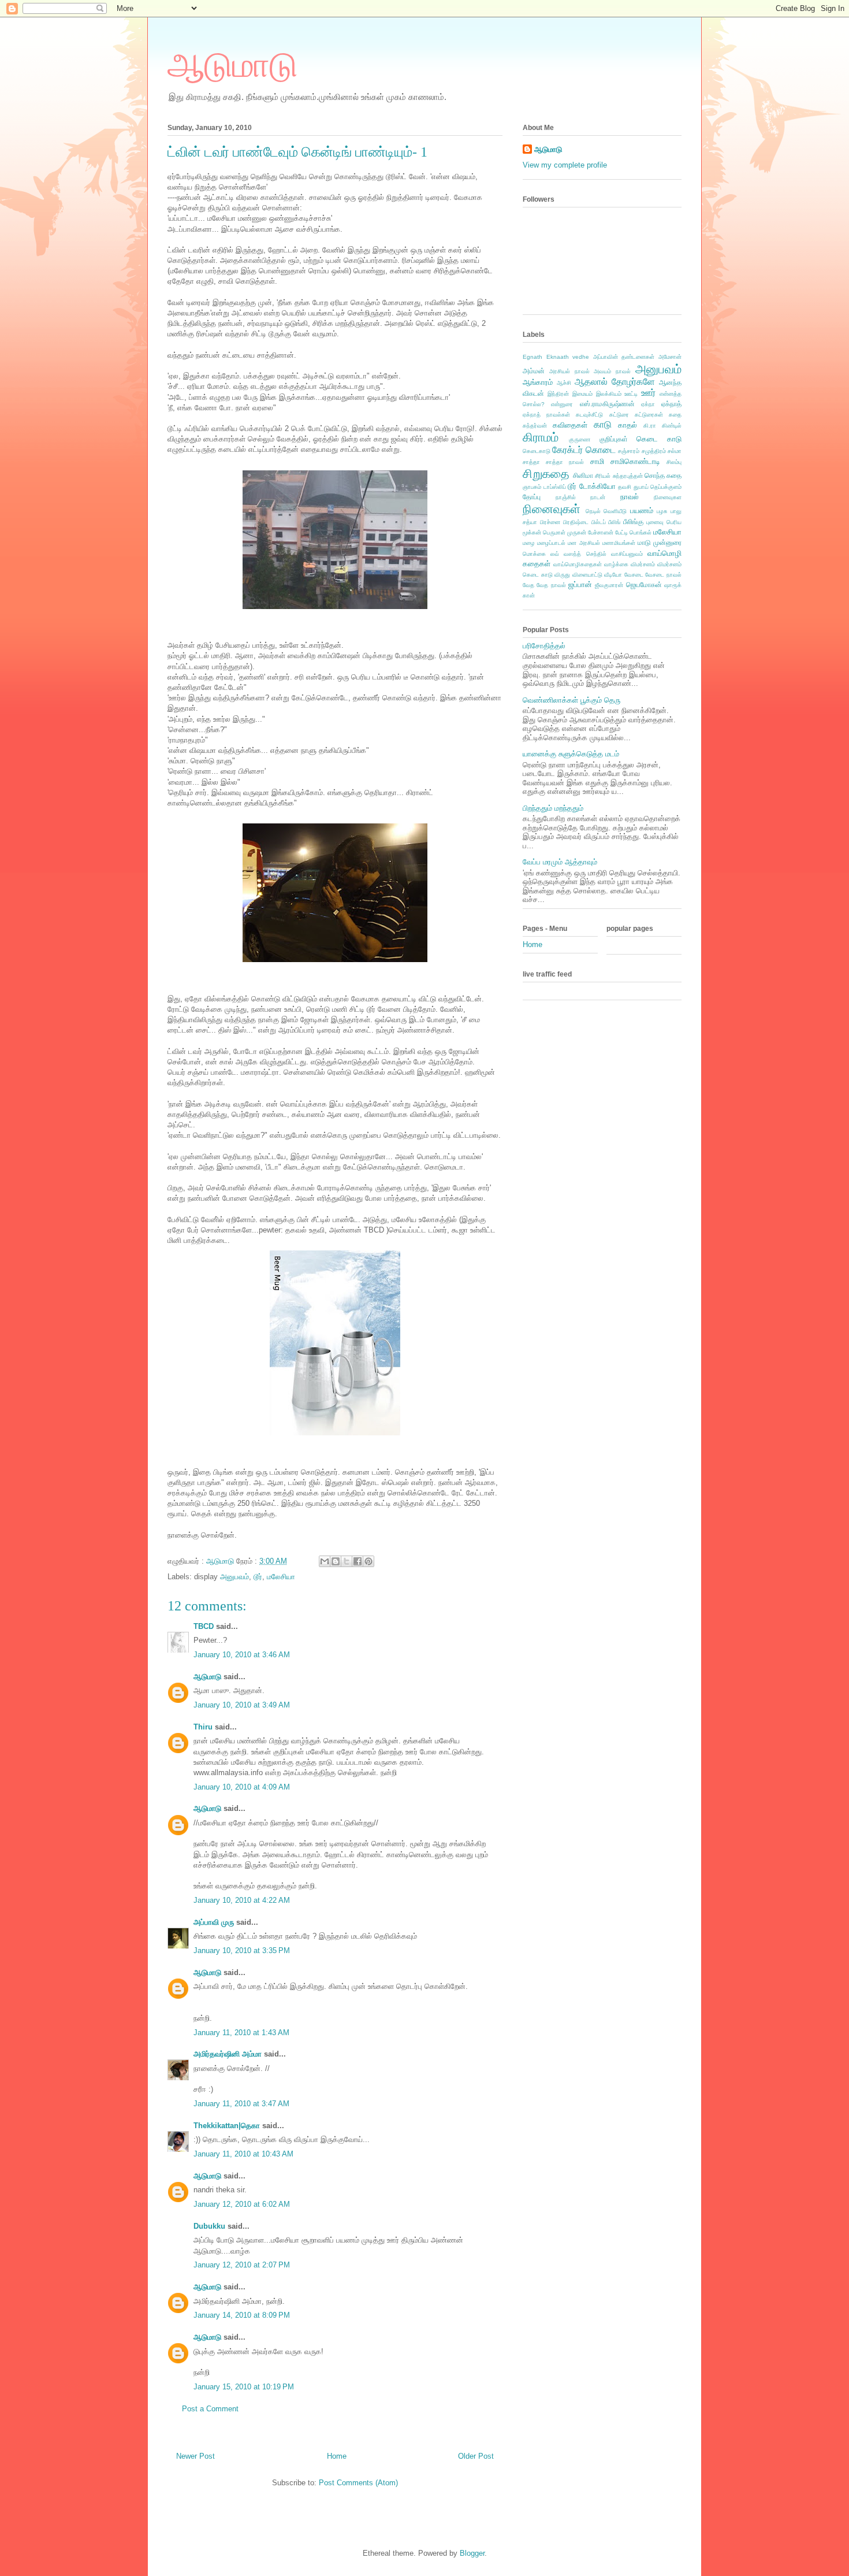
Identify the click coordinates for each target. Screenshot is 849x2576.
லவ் (555, 554)
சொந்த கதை (663, 475)
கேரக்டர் (567, 450)
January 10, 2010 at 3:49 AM (242, 1705)
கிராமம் (541, 437)
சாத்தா (531, 462)
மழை (529, 543)
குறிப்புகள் (614, 439)
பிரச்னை (550, 522)
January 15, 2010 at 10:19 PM (244, 2387)
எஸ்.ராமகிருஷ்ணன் (607, 404)
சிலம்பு (674, 462)
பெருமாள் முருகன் (565, 532)
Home (337, 2456)
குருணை (580, 439)
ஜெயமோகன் (644, 584)
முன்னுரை (667, 542)
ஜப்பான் (580, 584)
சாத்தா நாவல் (565, 462)
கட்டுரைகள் (649, 415)
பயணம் (642, 511)
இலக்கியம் (609, 394)
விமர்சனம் (643, 564)
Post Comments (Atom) (358, 2483)
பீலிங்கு (633, 521)
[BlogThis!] (336, 1561)
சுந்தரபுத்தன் (628, 476)
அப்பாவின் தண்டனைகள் (624, 357)
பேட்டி (621, 532)
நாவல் (630, 497)
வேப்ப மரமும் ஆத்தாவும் (560, 862)
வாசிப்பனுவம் (627, 554)
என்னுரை (562, 404)
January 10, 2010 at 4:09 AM (242, 1787)
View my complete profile (565, 165)
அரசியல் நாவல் (569, 371)
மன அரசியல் (584, 543)
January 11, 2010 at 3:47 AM (241, 2104)
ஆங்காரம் (538, 382)
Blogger (472, 2553)
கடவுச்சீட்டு (589, 415)
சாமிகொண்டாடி (635, 461)
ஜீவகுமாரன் (609, 585)
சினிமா (583, 475)
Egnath (533, 357)
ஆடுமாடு (232, 65)
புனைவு (655, 522)
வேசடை (634, 575)
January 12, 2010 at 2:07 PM (242, 2265)
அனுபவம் (234, 1577)
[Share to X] (347, 1561)
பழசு (662, 511)
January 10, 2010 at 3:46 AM (242, 1655)
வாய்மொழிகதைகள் (578, 564)
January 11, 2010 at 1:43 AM (241, 2033)
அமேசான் (670, 357)
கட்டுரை (619, 415)
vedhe (581, 357)
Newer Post (196, 2456)
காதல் (628, 425)
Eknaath (558, 357)
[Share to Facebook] (358, 1561)
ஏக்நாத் (671, 404)
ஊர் (648, 393)
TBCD (204, 1626)
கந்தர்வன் (535, 426)
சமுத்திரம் (654, 451)
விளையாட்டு (587, 575)
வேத (528, 585)
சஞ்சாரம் (629, 451)
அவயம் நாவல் (612, 371)
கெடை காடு (659, 439)
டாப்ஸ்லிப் (555, 487)
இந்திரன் (558, 394)
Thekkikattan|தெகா (227, 2126)
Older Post (476, 2456)
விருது (562, 575)
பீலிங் (614, 522)
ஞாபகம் (532, 487)
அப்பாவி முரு (214, 1922)
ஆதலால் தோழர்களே (615, 382)
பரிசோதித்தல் (544, 646)
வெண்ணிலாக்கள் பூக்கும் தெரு (571, 700)
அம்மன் (534, 371)
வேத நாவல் (551, 585)
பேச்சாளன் (601, 532)
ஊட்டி (631, 394)
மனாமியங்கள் (619, 543)
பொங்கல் (641, 532)
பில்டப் (599, 522)
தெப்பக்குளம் (666, 487)
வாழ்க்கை (616, 564)
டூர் (258, 1577)
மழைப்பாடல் (551, 543)
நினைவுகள (668, 497)
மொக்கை (534, 554)
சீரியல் (603, 476)
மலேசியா (281, 1577)
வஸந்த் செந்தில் (585, 554)
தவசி (625, 487)
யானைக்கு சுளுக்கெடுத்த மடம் (571, 754)
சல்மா (675, 451)
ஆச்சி (564, 383)
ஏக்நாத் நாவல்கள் (546, 415)
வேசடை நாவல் (663, 575)
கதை (675, 415)
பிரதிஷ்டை (576, 522)
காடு (603, 424)
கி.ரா (650, 426)
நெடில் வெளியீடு (606, 511)
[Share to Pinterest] (368, 1561)
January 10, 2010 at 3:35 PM (242, 1950)
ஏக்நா (648, 404)
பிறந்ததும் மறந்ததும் (553, 808)
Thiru (203, 1727)
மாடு (644, 542)
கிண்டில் (672, 426)
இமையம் (582, 394)
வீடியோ (613, 575)
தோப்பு (532, 497)
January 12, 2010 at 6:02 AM (242, 2204)
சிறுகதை (546, 474)
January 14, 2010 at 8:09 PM (242, 2315)
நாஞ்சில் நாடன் (581, 497)
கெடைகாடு (537, 451)
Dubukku (209, 2226)
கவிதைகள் (570, 425)
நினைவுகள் (552, 509)
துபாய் (641, 487)
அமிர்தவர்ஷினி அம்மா (228, 2054)
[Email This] (325, 1561)
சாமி (597, 461)
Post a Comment (210, 2409)
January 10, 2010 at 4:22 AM (242, 1900)
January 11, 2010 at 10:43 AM (243, 2154)
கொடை (601, 450)
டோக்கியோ (597, 486)
